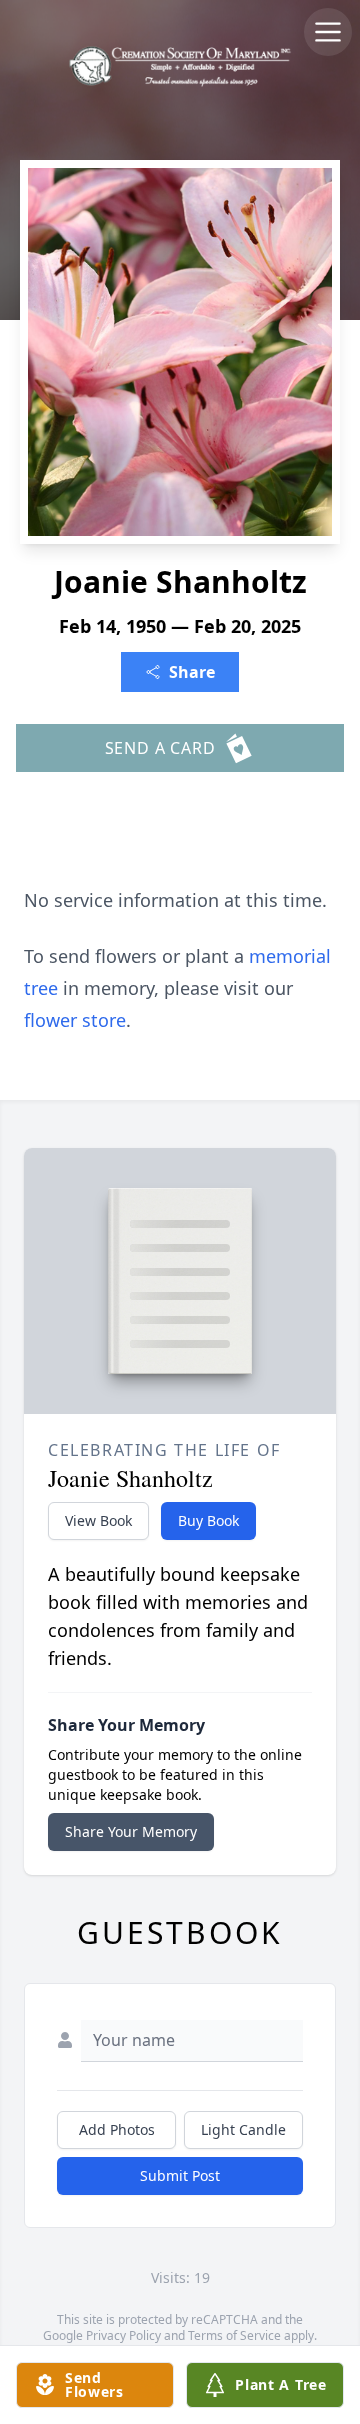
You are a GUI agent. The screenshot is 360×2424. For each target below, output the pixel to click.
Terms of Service (234, 2335)
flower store (75, 1020)
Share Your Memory (131, 1831)
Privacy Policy (123, 2335)
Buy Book (208, 1520)
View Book (98, 1520)
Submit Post (180, 2175)
